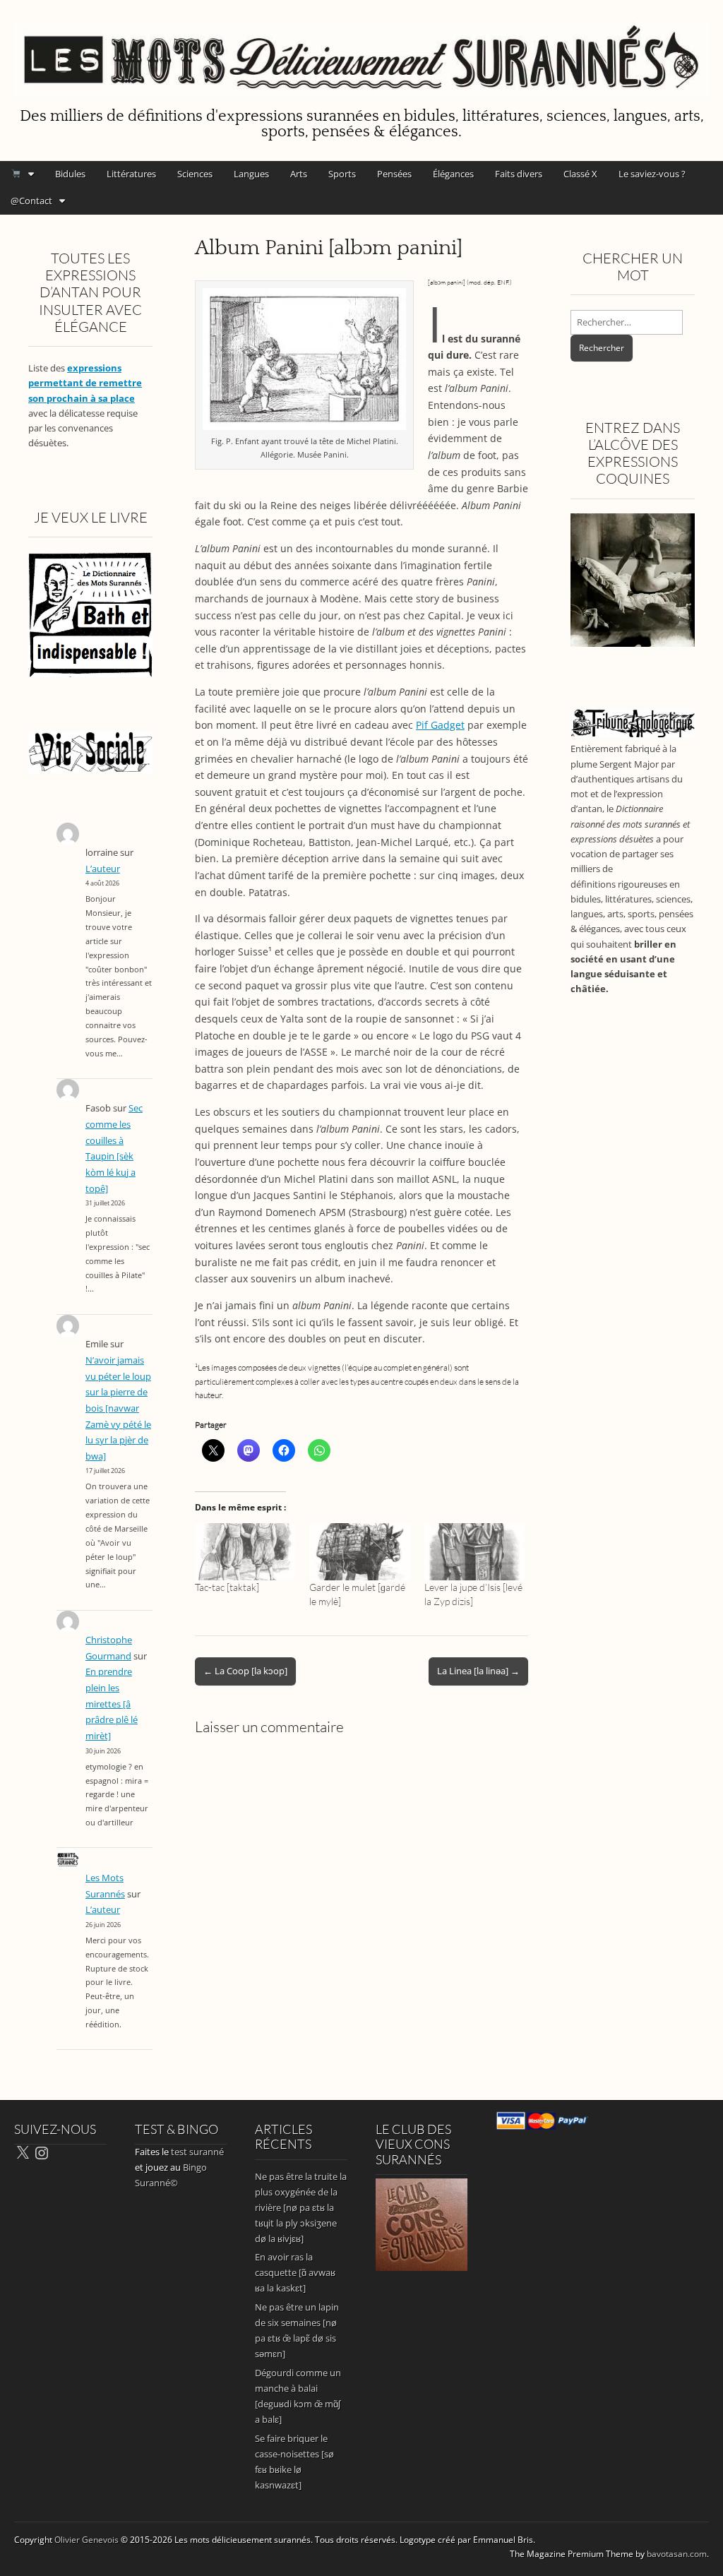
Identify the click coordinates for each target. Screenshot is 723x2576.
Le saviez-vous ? (652, 174)
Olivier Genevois (86, 2540)
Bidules (70, 174)
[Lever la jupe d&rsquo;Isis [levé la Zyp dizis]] (474, 1552)
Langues (251, 174)
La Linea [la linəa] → (478, 1671)
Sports (342, 174)
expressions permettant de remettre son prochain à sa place (85, 383)
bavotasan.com (677, 2554)
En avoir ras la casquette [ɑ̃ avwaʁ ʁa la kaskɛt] (295, 2272)
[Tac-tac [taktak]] (245, 1552)
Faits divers (519, 174)
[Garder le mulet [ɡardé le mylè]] (359, 1552)
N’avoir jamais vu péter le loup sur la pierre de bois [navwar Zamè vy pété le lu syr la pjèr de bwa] (118, 1408)
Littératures (131, 174)
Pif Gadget (440, 725)
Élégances (453, 174)
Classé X (580, 174)
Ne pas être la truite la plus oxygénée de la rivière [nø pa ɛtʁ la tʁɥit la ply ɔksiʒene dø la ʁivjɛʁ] (301, 2207)
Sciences (195, 174)
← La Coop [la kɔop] (245, 1671)
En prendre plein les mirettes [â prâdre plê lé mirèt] (112, 1704)
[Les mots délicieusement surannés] (361, 51)
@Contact (31, 201)
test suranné (197, 2152)
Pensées (394, 174)
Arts (299, 174)
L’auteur (103, 869)
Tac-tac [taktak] (227, 1587)
